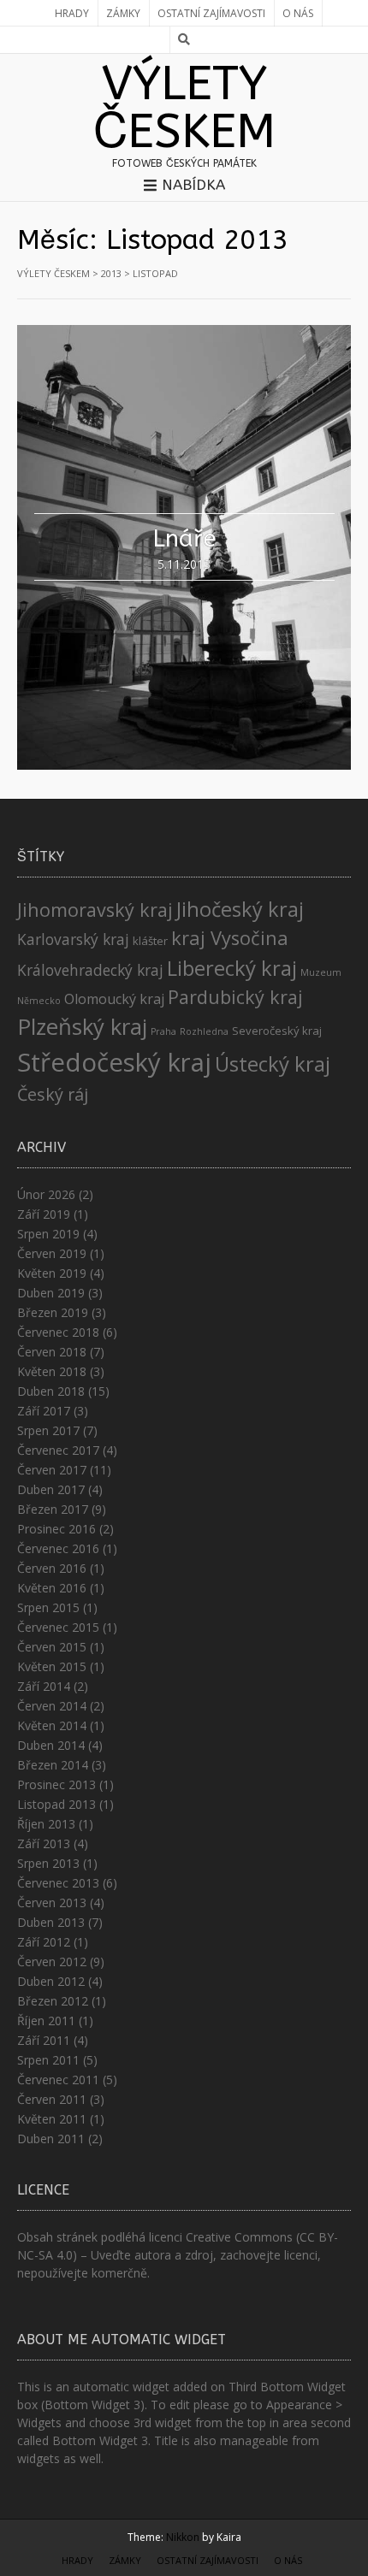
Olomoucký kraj (114, 999)
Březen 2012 (53, 2001)
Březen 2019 (53, 1312)
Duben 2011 (51, 2139)
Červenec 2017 (58, 1450)
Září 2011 (44, 2040)
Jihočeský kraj (240, 909)
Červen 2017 (52, 1470)
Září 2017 (44, 1411)
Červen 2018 (52, 1352)
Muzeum (321, 972)
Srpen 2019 (48, 1234)
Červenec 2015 (58, 1627)
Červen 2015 (52, 1647)
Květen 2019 (52, 1273)
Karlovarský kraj (73, 939)
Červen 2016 (52, 1568)
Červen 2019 (52, 1253)
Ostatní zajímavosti (211, 13)
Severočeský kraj (277, 1031)
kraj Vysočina (230, 938)
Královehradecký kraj (90, 970)
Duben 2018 (51, 1391)
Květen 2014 (52, 1725)
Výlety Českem (184, 108)
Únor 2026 (46, 1194)
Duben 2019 (51, 1293)
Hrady (72, 13)
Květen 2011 (52, 2119)
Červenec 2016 (58, 1548)
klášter (150, 941)
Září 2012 (44, 1942)
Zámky (123, 13)
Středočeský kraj (114, 1062)
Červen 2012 (52, 1962)
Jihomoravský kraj (95, 910)
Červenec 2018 (58, 1332)
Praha (163, 1031)
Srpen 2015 (48, 1607)
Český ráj (53, 1094)
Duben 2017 (51, 1489)
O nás (298, 13)
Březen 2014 (53, 1765)
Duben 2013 (51, 1922)
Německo (39, 1001)
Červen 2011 (52, 2099)
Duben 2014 (51, 1745)
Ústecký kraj (273, 1063)
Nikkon (183, 2537)
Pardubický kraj (235, 997)
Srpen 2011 (48, 2060)
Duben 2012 (51, 1981)
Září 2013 (44, 1843)
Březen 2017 (53, 1509)
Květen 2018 (52, 1371)
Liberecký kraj (232, 968)
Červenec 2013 (58, 1883)
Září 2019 (44, 1214)
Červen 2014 (52, 1706)
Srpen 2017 (48, 1430)
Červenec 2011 (58, 2080)
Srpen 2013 (48, 1863)
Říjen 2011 (46, 2021)
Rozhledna (204, 1031)
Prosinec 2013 (56, 1784)
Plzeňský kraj (82, 1027)
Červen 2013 (52, 1902)
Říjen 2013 (46, 1824)
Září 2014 (44, 1686)
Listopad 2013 (56, 1804)
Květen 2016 (52, 1588)
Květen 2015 (52, 1666)
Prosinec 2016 (56, 1529)
